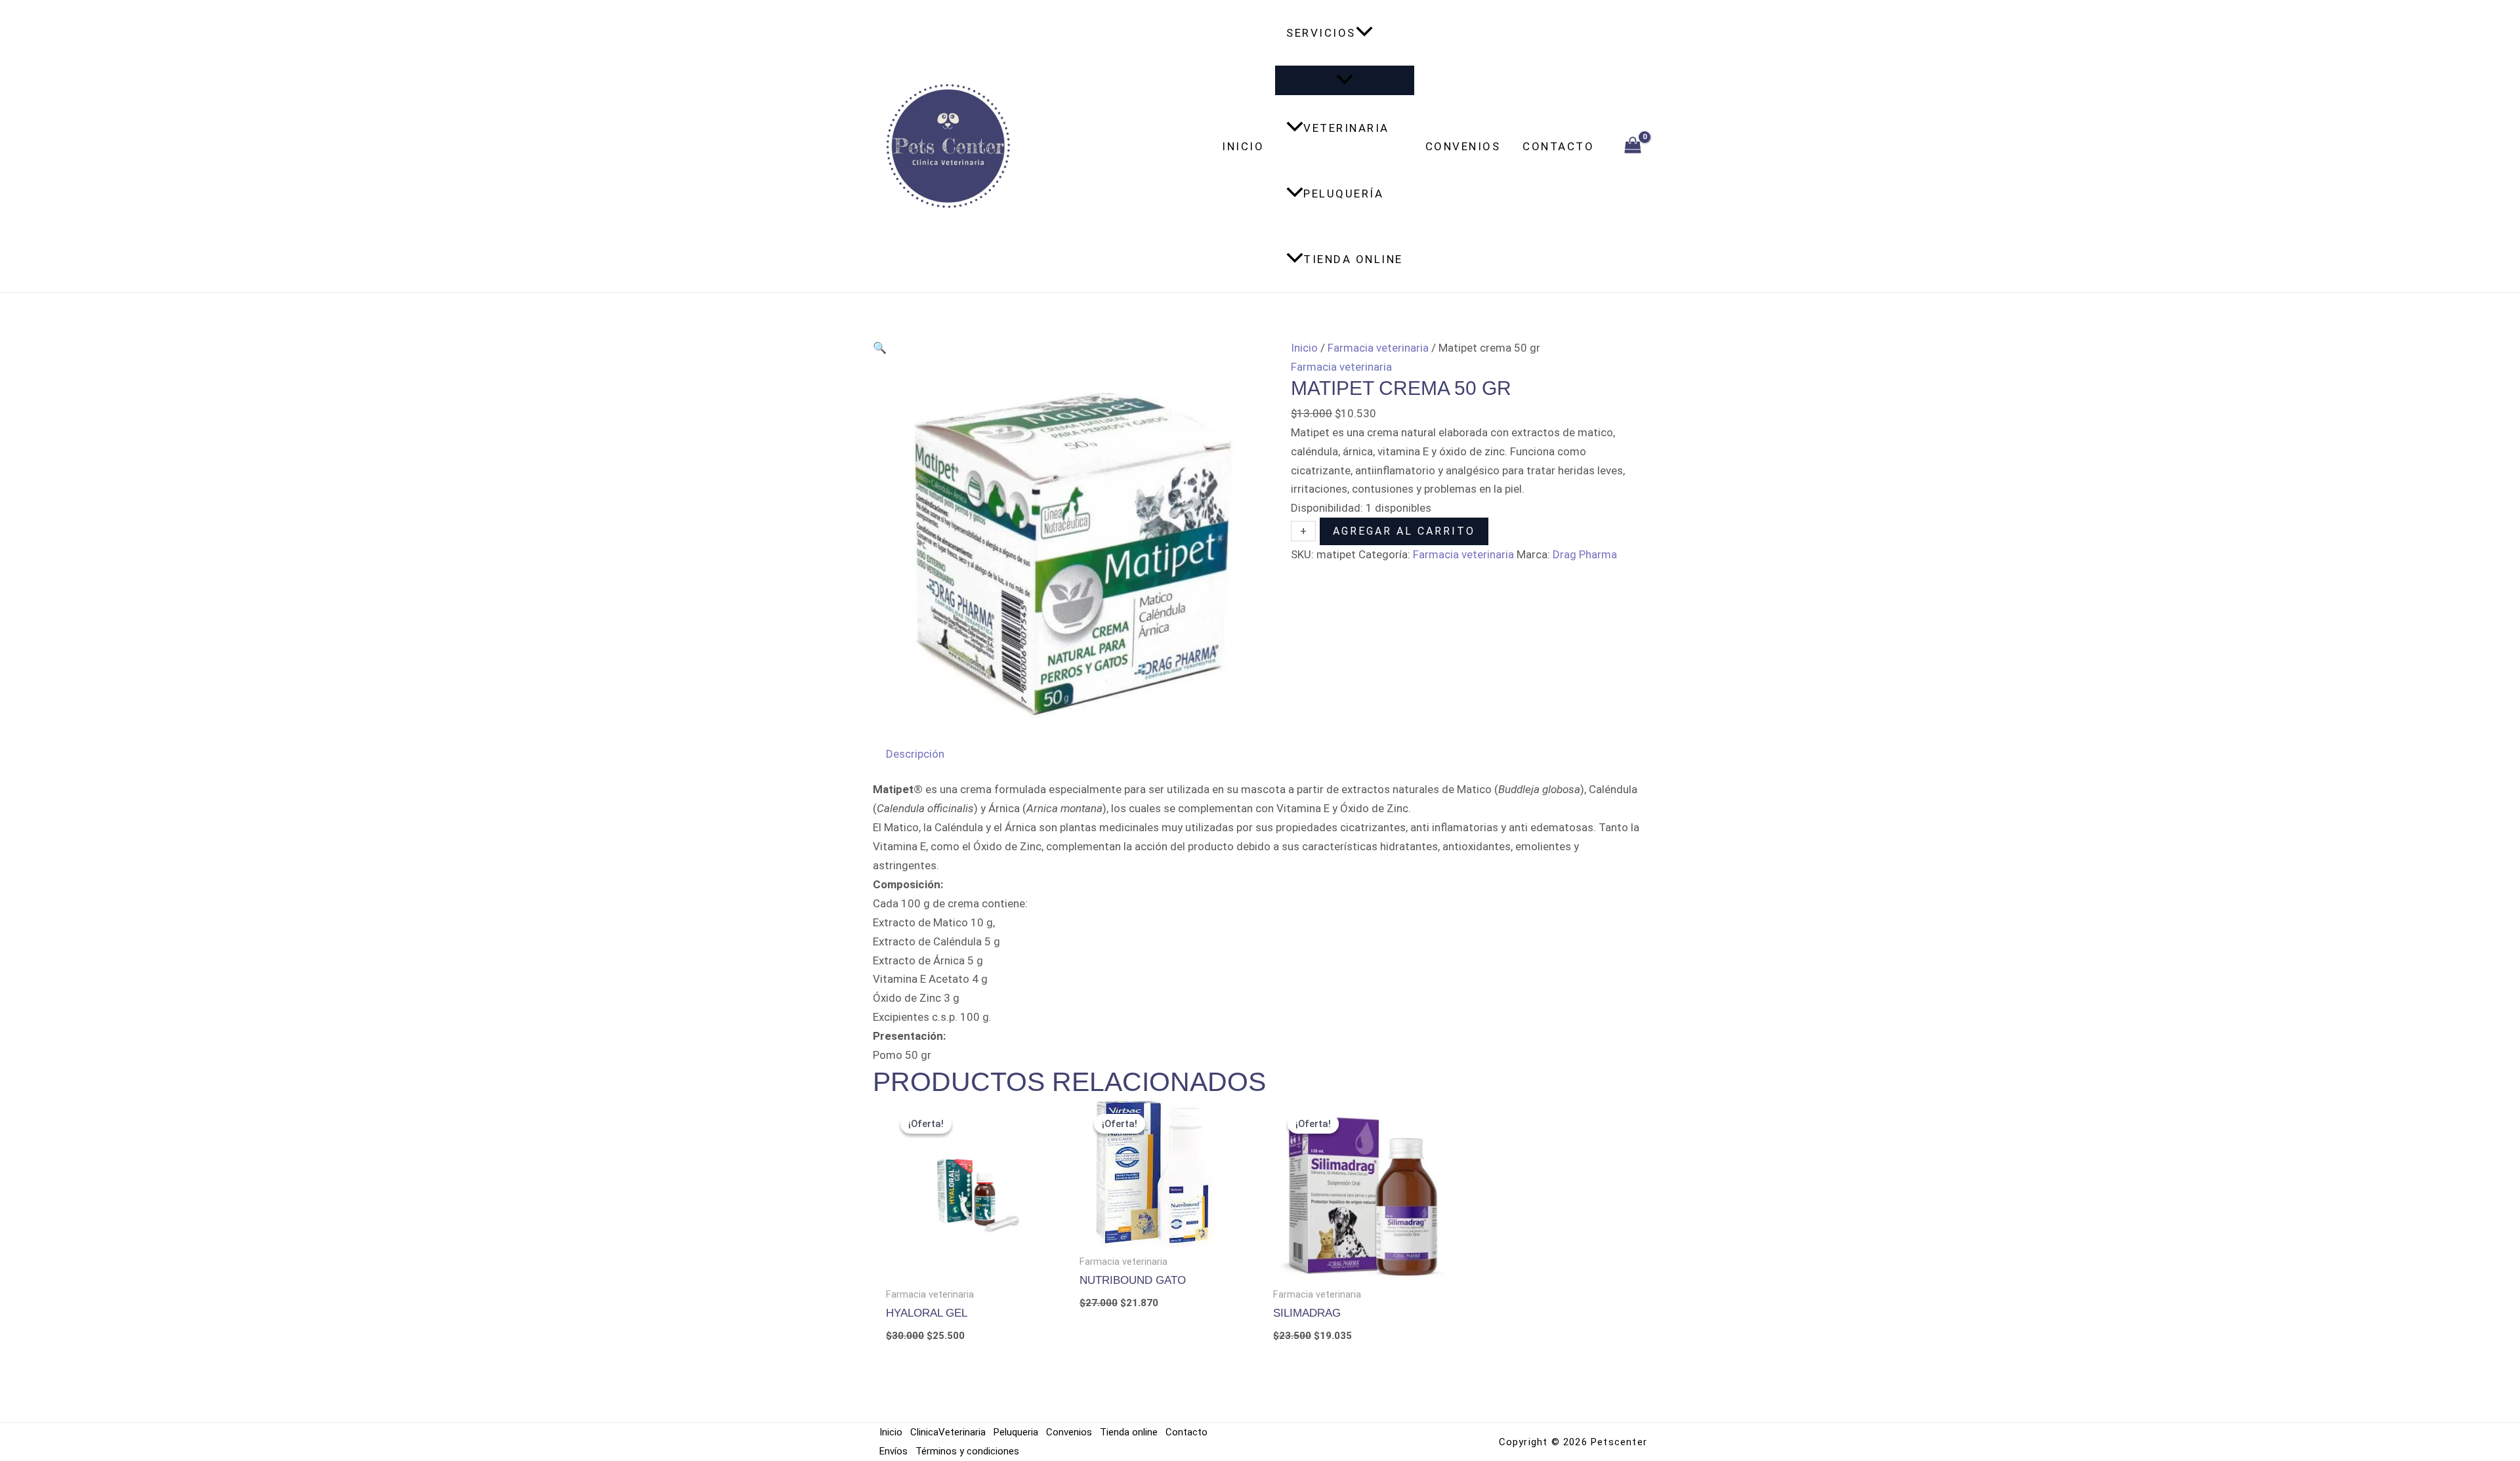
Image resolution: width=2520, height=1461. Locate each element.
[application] (1364, 33)
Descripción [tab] (915, 754)
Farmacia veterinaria (1378, 348)
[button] (880, 348)
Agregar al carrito (1404, 531)
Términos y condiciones (967, 1451)
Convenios (1463, 146)
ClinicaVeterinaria (948, 1432)
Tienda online (1129, 1432)
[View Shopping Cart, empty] (1633, 146)
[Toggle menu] (1345, 80)
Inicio (1243, 146)
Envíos (893, 1451)
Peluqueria (1016, 1432)
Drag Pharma (1585, 554)
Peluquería (1343, 194)
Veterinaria (1346, 128)
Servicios (1321, 33)
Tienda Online (1353, 259)
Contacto (1558, 146)
